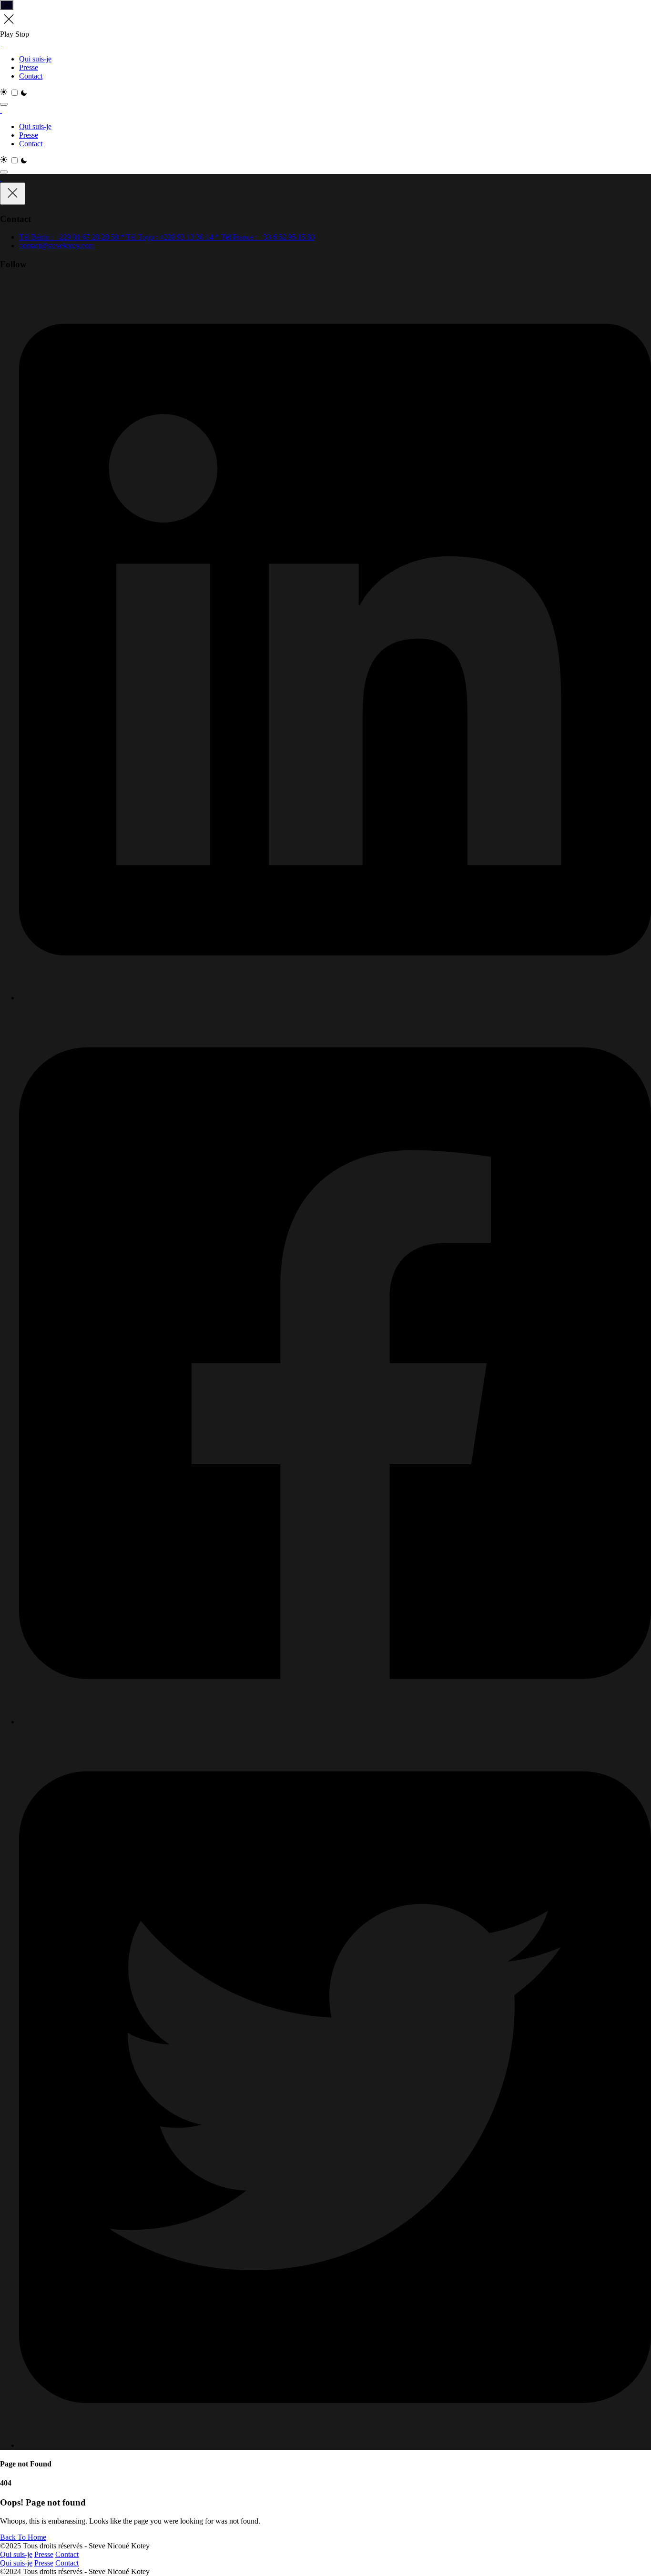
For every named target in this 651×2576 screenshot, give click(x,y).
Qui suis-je (35, 59)
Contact (31, 76)
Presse (29, 67)
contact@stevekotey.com (56, 246)
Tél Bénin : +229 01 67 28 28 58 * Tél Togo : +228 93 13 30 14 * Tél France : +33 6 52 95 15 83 (167, 237)
